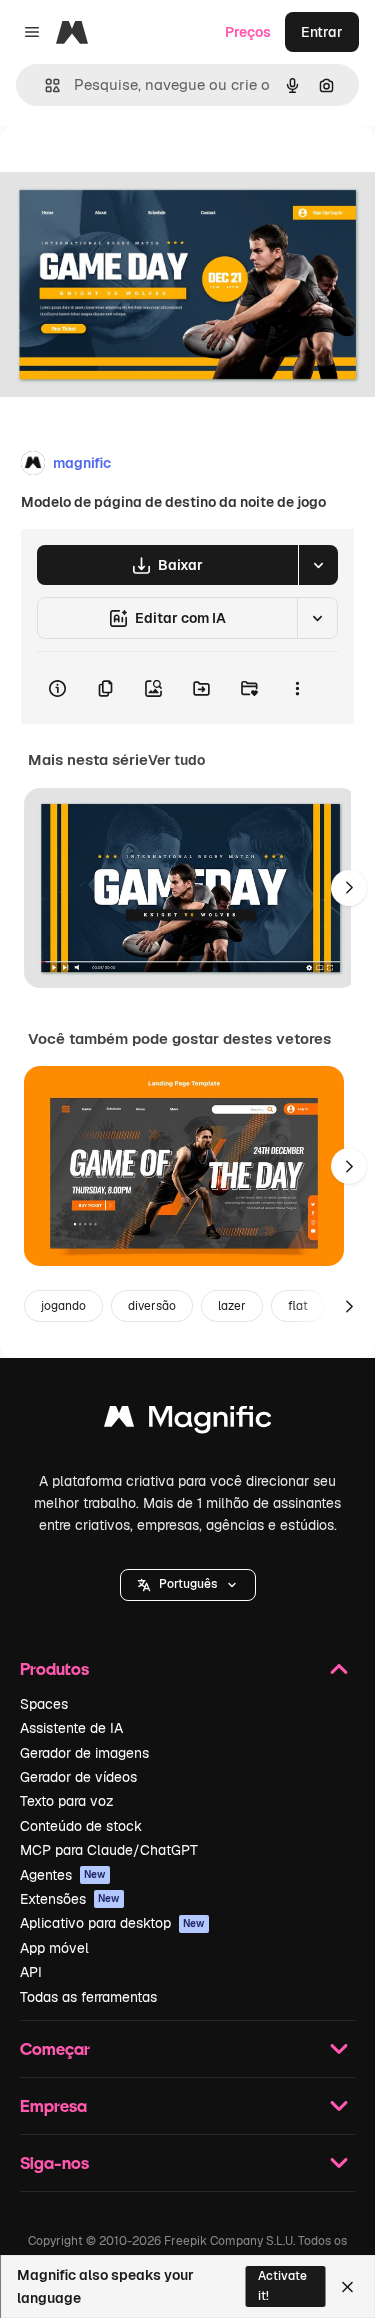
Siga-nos (54, 2162)
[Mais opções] (297, 688)
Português (188, 1584)
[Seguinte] (349, 888)
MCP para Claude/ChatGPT (109, 1850)
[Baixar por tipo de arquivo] (318, 565)
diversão (152, 1306)
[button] (188, 1585)
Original (128, 171)
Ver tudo (176, 760)
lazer (232, 1306)
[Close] (347, 2287)
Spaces (44, 1704)
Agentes (63, 1875)
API (31, 1972)
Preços (248, 32)
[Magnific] (188, 1421)
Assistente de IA (71, 1728)
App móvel (54, 1948)
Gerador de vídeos (78, 1777)
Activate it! (282, 2285)
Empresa (53, 2105)
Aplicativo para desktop (112, 1923)
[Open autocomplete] (44, 85)
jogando (63, 1306)
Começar (55, 2048)
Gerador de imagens (84, 1753)
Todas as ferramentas (88, 1997)
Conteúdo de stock (81, 1826)
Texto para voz (67, 1801)
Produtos (54, 1668)
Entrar (322, 32)
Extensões (70, 1899)
